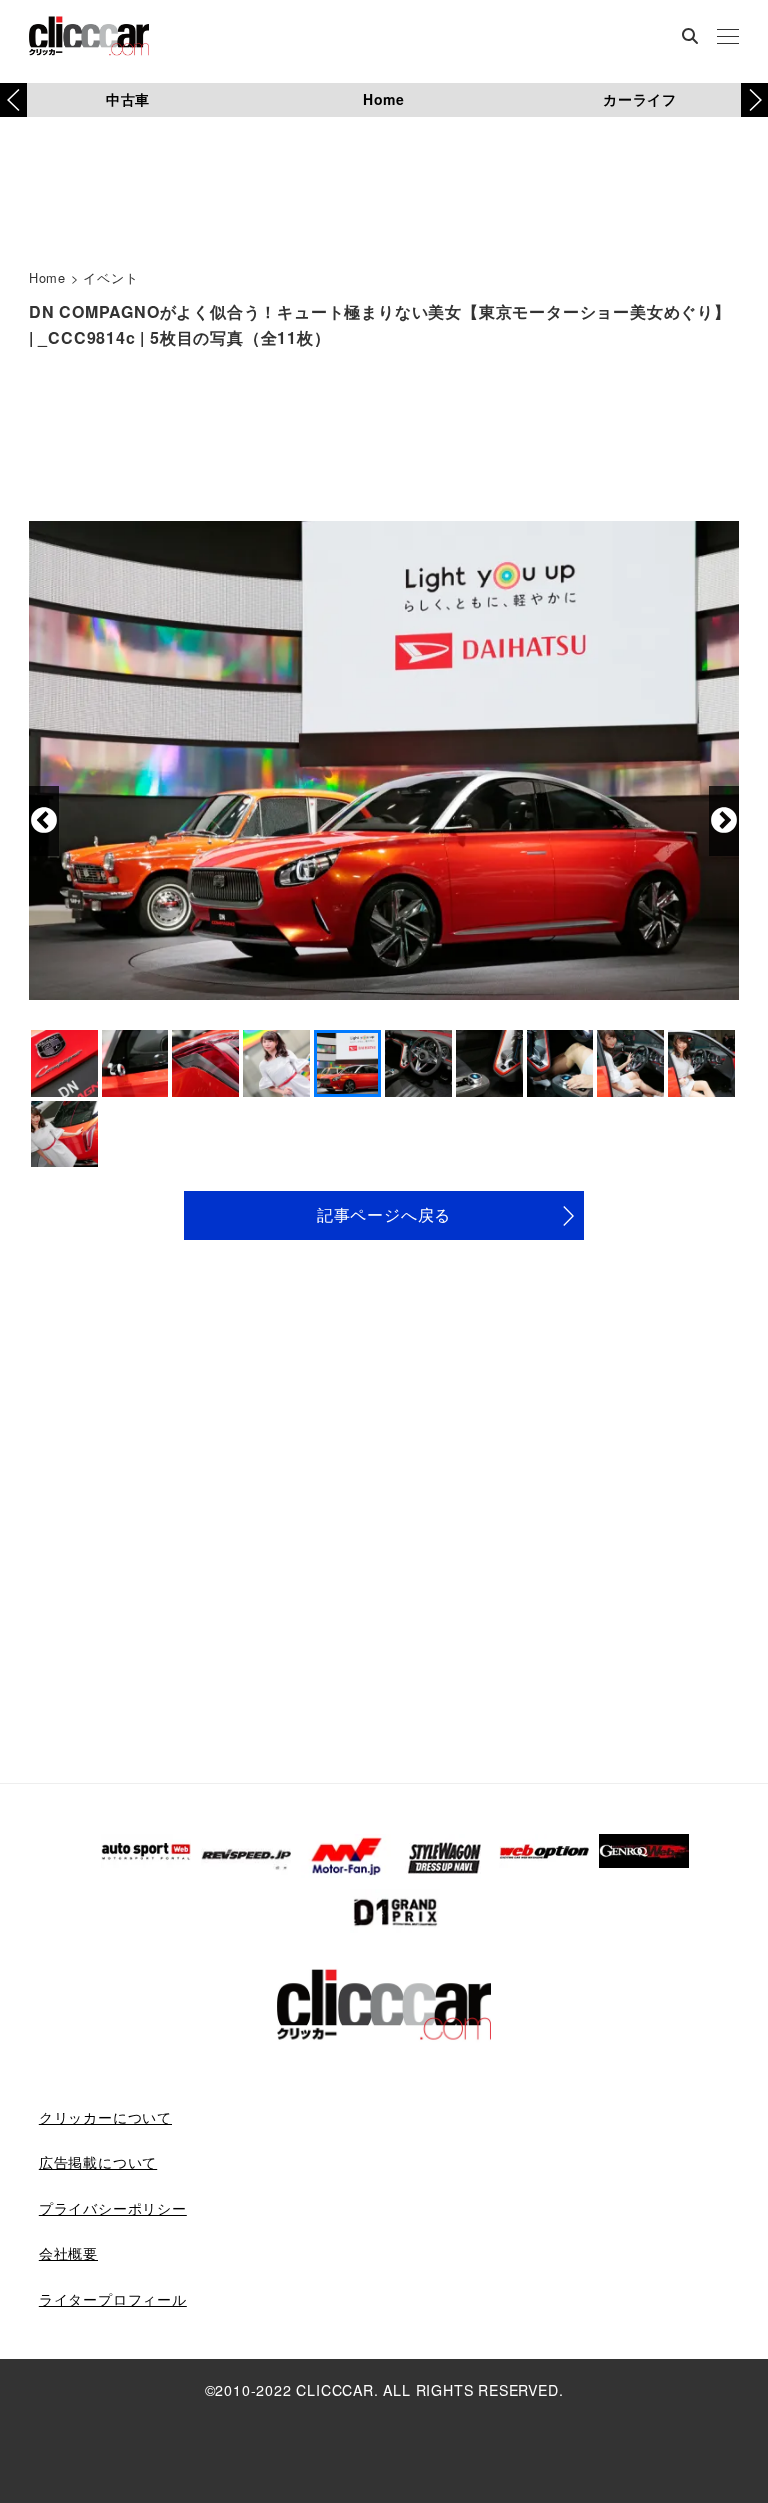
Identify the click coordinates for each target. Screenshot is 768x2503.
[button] (754, 100)
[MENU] (728, 38)
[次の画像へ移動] (724, 821)
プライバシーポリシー (113, 2208)
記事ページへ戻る (384, 1214)
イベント (110, 277)
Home (384, 99)
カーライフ (640, 99)
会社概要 (68, 2253)
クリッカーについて (105, 2117)
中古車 (128, 99)
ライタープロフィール (113, 2299)
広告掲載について (98, 2162)
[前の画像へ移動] (44, 821)
